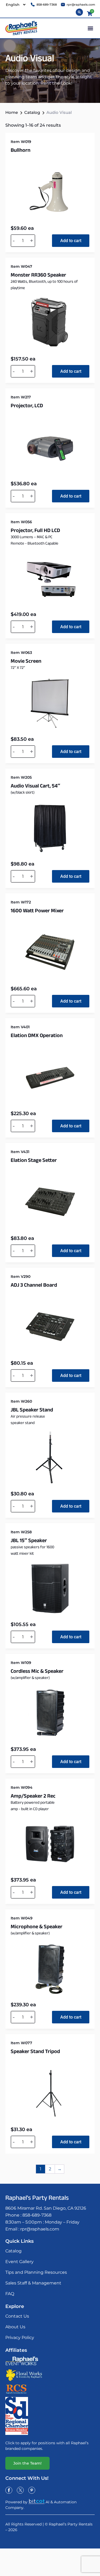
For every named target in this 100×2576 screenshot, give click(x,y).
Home (12, 112)
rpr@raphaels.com (40, 2229)
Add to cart (71, 241)
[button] (90, 28)
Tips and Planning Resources (36, 2272)
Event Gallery (19, 2262)
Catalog (32, 112)
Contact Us (17, 2316)
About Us (15, 2327)
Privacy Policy (20, 2338)
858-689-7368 (37, 2215)
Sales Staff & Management (33, 2283)
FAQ (10, 2294)
